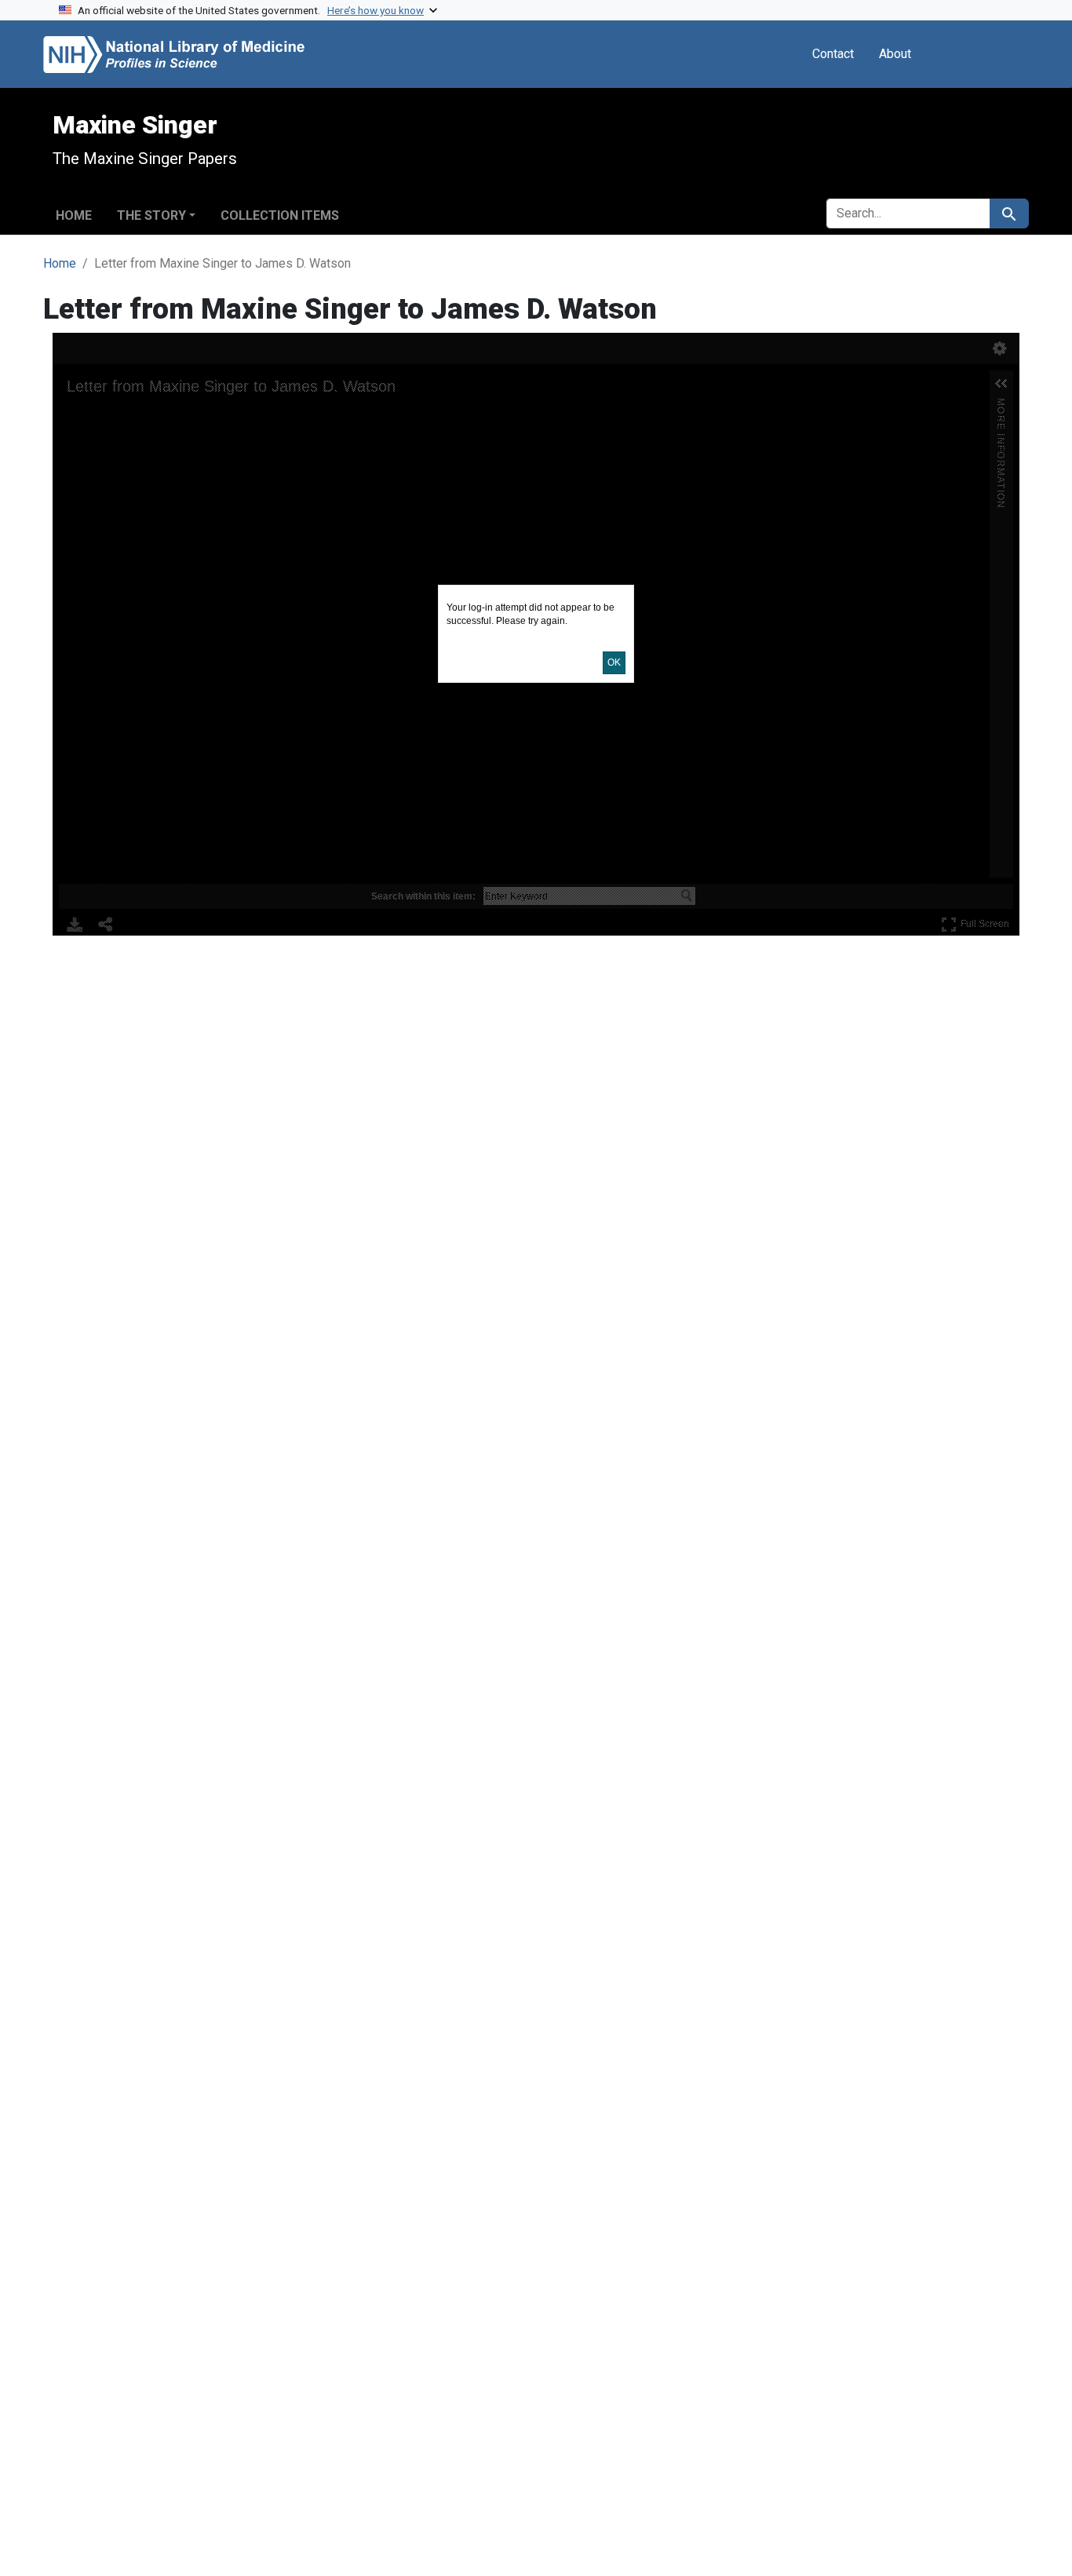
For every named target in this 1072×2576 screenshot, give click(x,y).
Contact (833, 54)
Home (74, 215)
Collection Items (280, 215)
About (895, 54)
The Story (151, 215)
